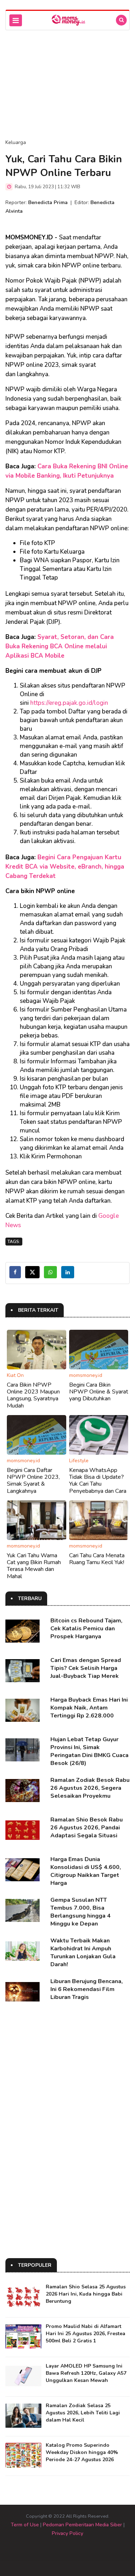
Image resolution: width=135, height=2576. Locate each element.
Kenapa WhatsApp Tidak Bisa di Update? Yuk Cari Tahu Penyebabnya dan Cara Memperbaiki (98, 1484)
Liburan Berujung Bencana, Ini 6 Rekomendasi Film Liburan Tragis (87, 1989)
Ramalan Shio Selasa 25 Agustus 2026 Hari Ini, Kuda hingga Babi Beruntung (86, 2294)
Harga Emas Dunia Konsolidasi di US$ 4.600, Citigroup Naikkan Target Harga (86, 1871)
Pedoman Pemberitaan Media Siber (82, 2525)
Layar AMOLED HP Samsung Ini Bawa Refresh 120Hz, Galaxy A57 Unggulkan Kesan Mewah (86, 2373)
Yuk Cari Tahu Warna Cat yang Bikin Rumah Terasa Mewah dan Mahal (34, 1566)
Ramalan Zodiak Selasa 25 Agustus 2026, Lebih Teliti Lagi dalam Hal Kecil (83, 2413)
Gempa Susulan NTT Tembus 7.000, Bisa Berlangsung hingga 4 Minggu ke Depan (80, 1912)
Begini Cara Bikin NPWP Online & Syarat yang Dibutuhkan (99, 1392)
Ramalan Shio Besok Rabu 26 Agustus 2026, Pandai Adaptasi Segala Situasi (87, 1828)
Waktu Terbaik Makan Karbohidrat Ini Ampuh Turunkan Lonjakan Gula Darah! (83, 1953)
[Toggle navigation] (16, 20)
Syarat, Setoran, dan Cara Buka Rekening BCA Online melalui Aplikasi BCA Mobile (60, 646)
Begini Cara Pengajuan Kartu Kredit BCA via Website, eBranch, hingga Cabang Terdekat (65, 867)
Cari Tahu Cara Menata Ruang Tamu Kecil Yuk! (97, 1559)
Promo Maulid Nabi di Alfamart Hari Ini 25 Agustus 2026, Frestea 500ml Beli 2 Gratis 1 (85, 2334)
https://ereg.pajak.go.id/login (69, 703)
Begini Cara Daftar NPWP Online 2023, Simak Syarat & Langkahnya (33, 1481)
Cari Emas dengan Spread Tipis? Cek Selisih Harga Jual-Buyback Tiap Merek (86, 1668)
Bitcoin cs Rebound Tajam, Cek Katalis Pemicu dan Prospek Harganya (86, 1629)
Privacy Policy (67, 2533)
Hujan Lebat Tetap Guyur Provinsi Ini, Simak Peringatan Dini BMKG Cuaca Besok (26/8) (89, 1751)
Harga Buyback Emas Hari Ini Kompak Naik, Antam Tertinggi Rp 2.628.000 (89, 1708)
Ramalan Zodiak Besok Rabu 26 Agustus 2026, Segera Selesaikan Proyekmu (90, 1788)
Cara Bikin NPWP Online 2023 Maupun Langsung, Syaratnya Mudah (33, 1395)
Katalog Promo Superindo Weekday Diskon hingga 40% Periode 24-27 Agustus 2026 (82, 2452)
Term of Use (25, 2525)
